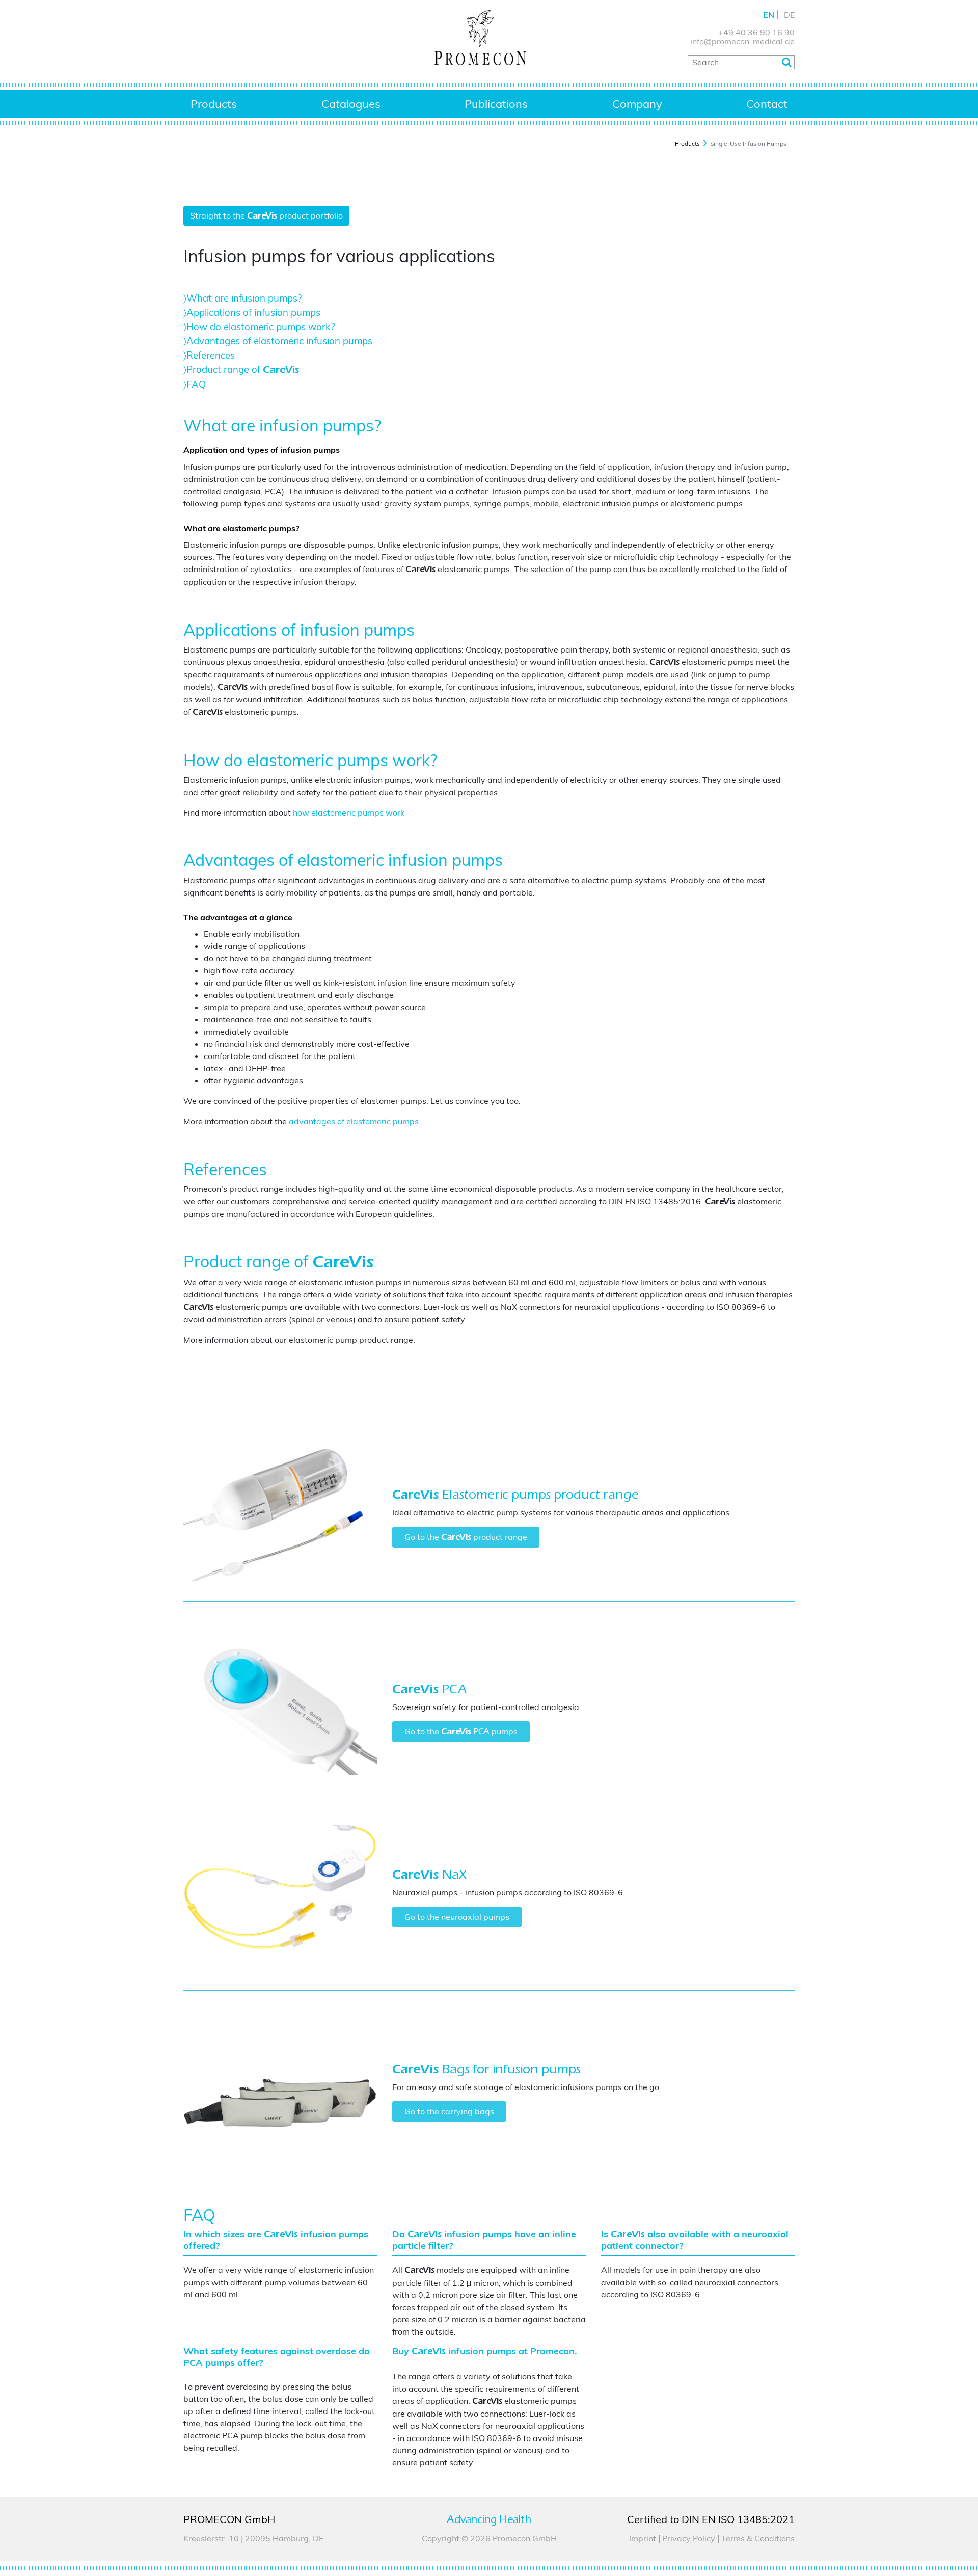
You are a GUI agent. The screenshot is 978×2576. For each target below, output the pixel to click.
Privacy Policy (689, 2538)
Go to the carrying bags (449, 2111)
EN (769, 15)
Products (214, 104)
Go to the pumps (461, 1731)
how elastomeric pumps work (349, 812)
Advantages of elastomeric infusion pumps (279, 341)
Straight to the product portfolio (266, 215)
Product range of (243, 369)
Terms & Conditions (758, 2538)
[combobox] (741, 62)
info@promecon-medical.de (742, 41)
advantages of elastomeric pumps (354, 1121)
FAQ (196, 384)
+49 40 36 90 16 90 (756, 32)
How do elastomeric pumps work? (261, 327)
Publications (496, 104)
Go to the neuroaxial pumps (457, 1917)
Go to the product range (466, 1537)
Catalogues (351, 104)
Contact (767, 104)
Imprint (643, 2538)
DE (789, 15)
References (211, 355)
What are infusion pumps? (244, 298)
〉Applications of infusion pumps (252, 312)
